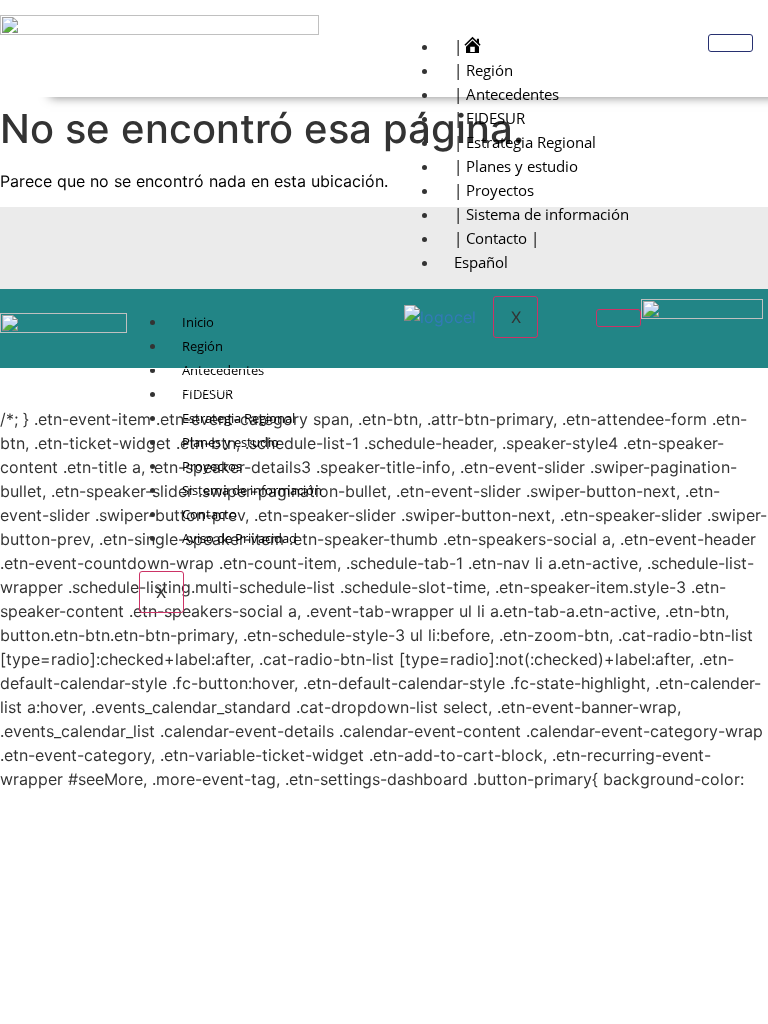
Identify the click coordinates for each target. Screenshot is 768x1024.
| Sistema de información (541, 214)
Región (202, 346)
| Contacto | (496, 238)
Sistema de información (252, 490)
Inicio (198, 322)
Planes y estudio (230, 442)
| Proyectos (494, 190)
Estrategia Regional (238, 418)
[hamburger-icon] (730, 43)
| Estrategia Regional (525, 142)
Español (481, 262)
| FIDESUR (489, 118)
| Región (483, 70)
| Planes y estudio (516, 166)
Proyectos (212, 466)
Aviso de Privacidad (239, 538)
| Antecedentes (506, 94)
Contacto (209, 514)
